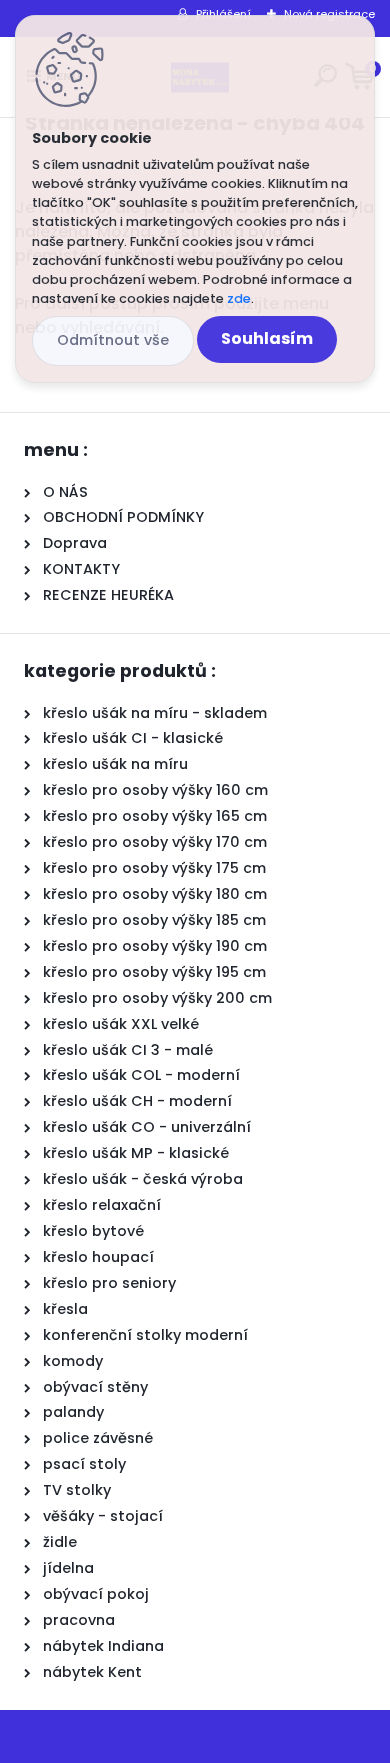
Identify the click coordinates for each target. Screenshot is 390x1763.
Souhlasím (267, 338)
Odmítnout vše (113, 340)
